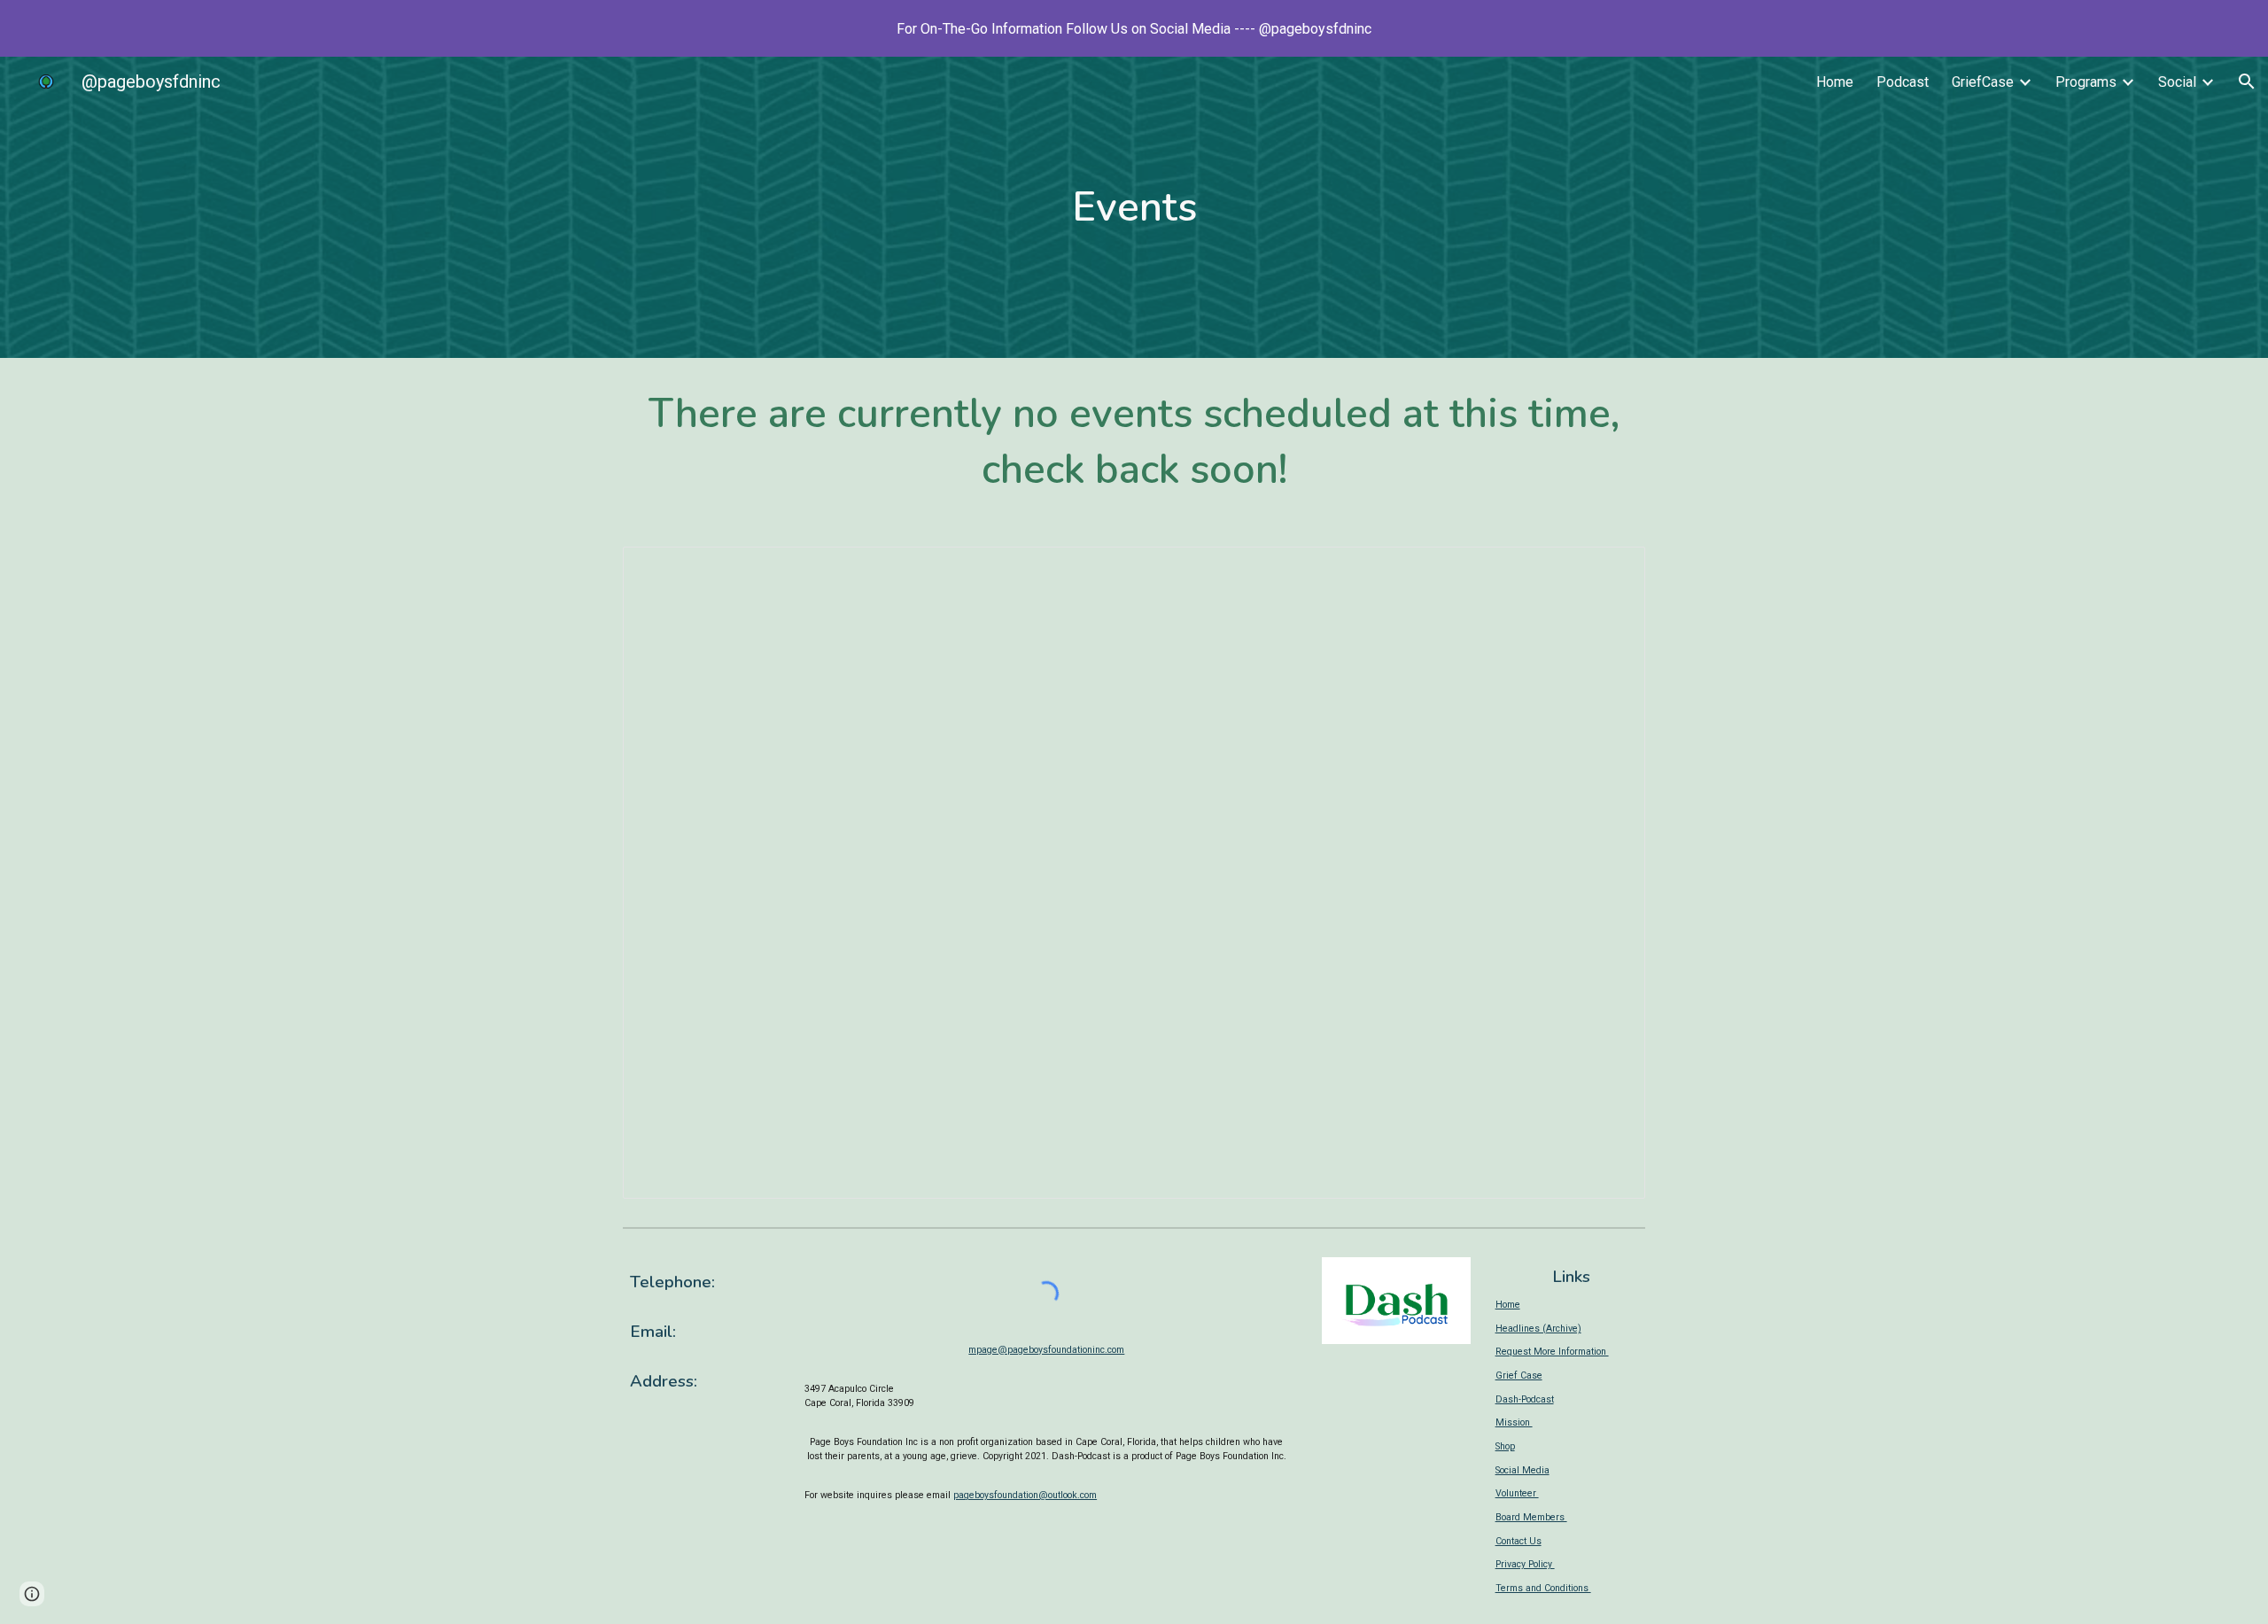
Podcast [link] (1903, 82)
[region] (1134, 28)
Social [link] (2177, 82)
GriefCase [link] (1983, 82)
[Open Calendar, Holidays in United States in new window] (1612, 570)
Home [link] (1835, 82)
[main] (1134, 208)
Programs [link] (2086, 82)
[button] (2247, 82)
